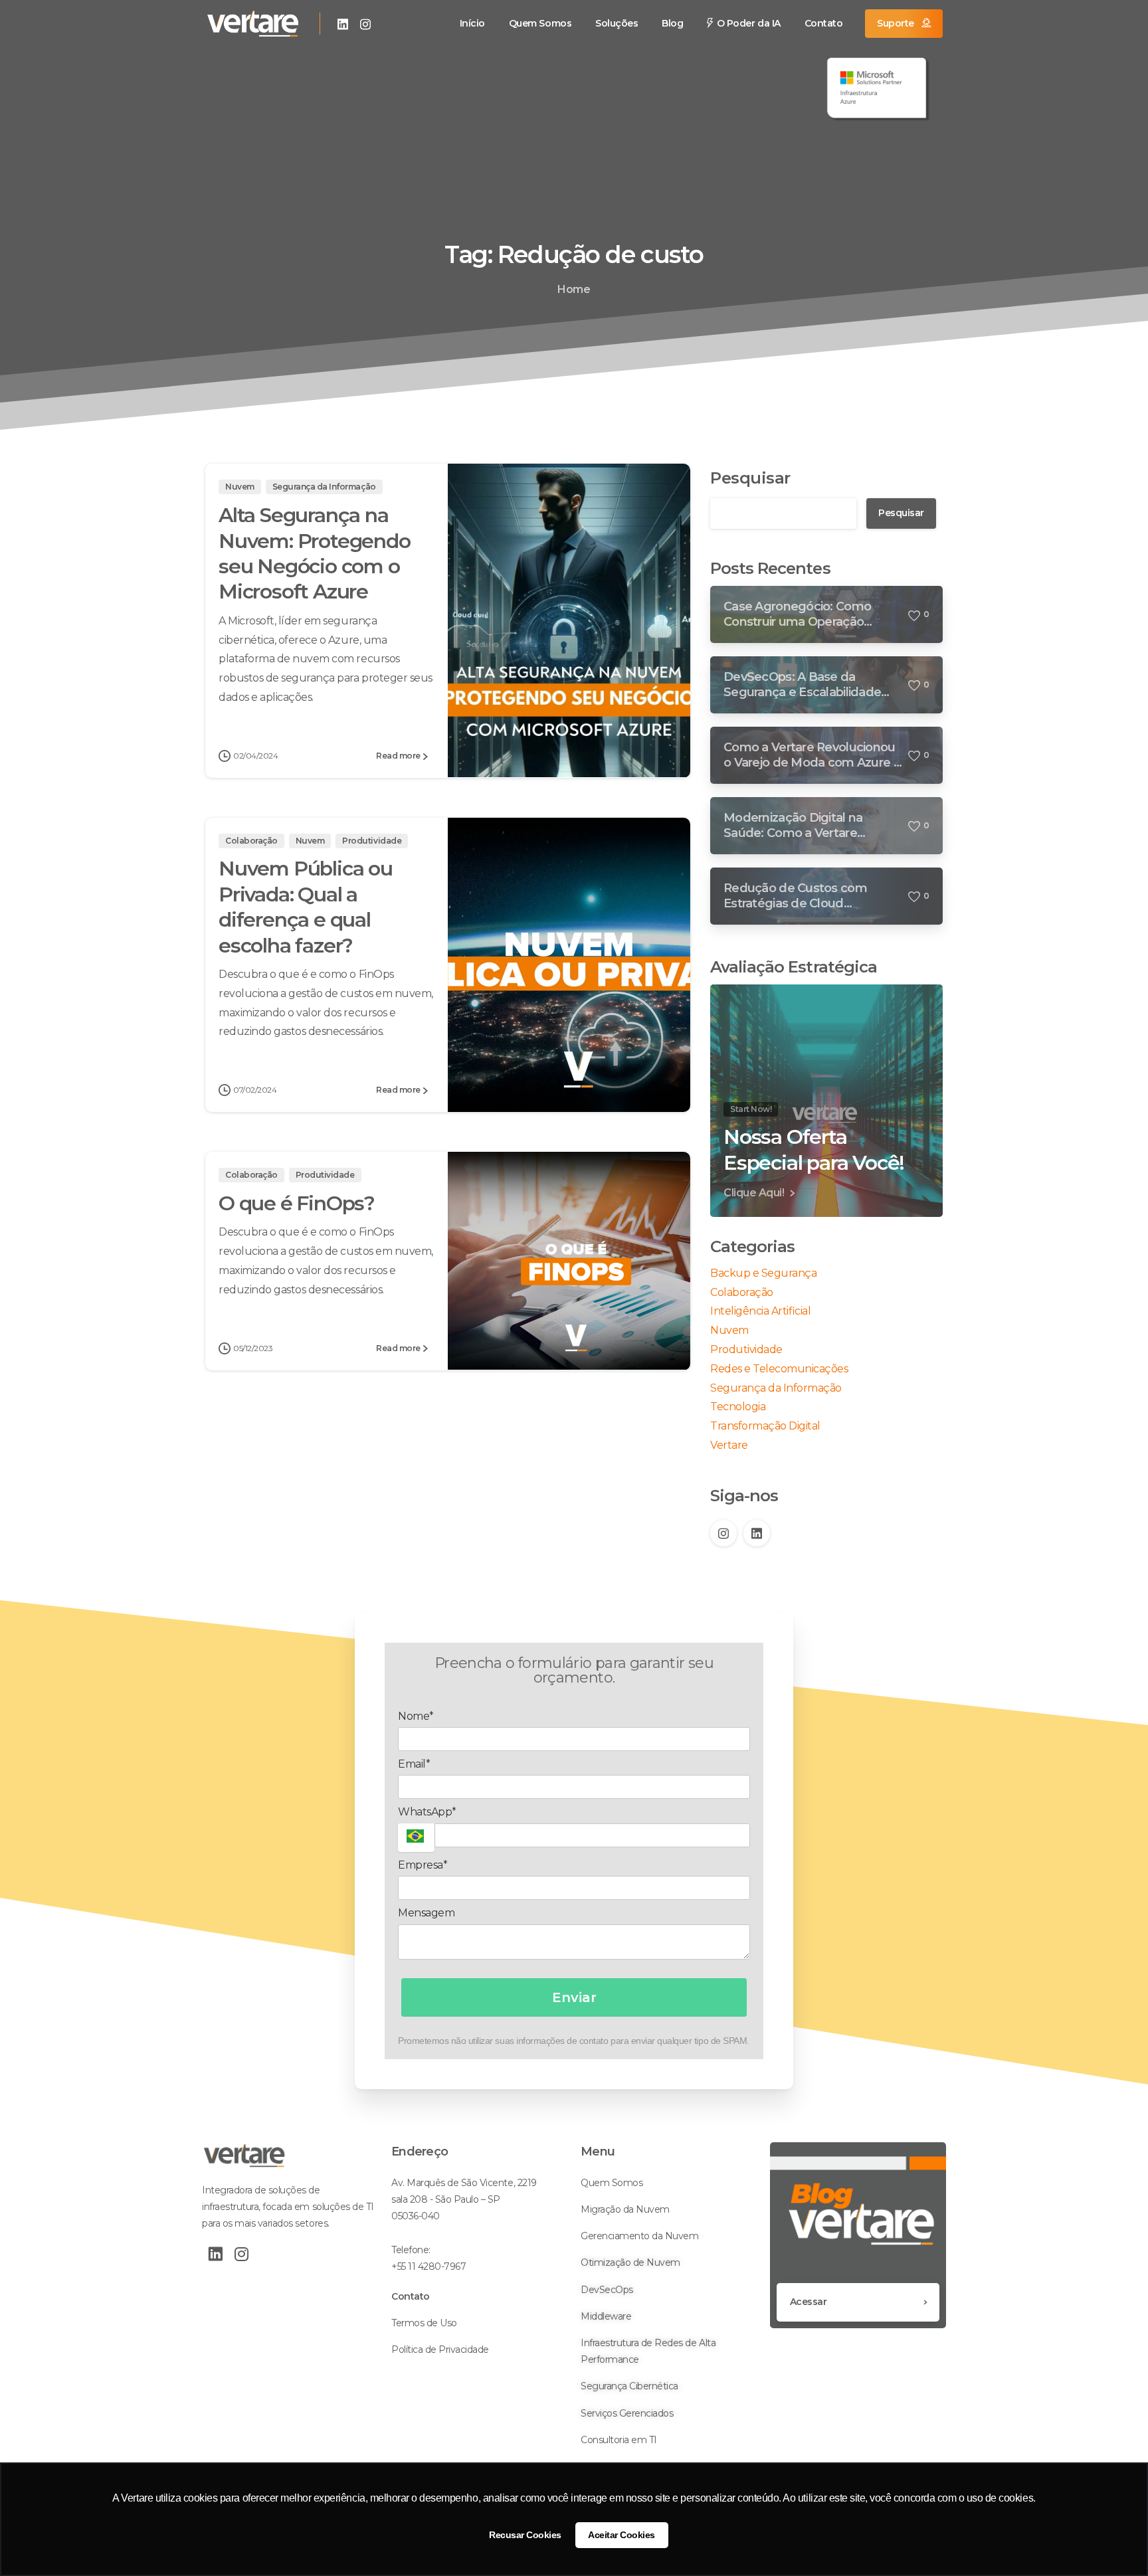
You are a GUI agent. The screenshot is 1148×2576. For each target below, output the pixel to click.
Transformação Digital (765, 1426)
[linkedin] (343, 24)
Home (574, 289)
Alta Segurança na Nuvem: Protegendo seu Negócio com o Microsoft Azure (315, 553)
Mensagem (426, 1913)
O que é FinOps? (297, 1203)
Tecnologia (738, 1407)
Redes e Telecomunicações (779, 1369)
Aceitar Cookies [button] (622, 2535)
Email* (414, 1764)
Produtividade (746, 1349)
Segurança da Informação (776, 1388)
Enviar (574, 1997)
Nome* (416, 1716)
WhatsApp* (427, 1812)
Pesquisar (750, 478)
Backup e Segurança (763, 1273)
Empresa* (423, 1865)
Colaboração (742, 1292)
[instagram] (365, 24)
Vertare (729, 1445)
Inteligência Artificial (760, 1311)
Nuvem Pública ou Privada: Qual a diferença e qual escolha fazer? (306, 907)
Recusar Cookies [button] (525, 2535)
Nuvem (729, 1330)
